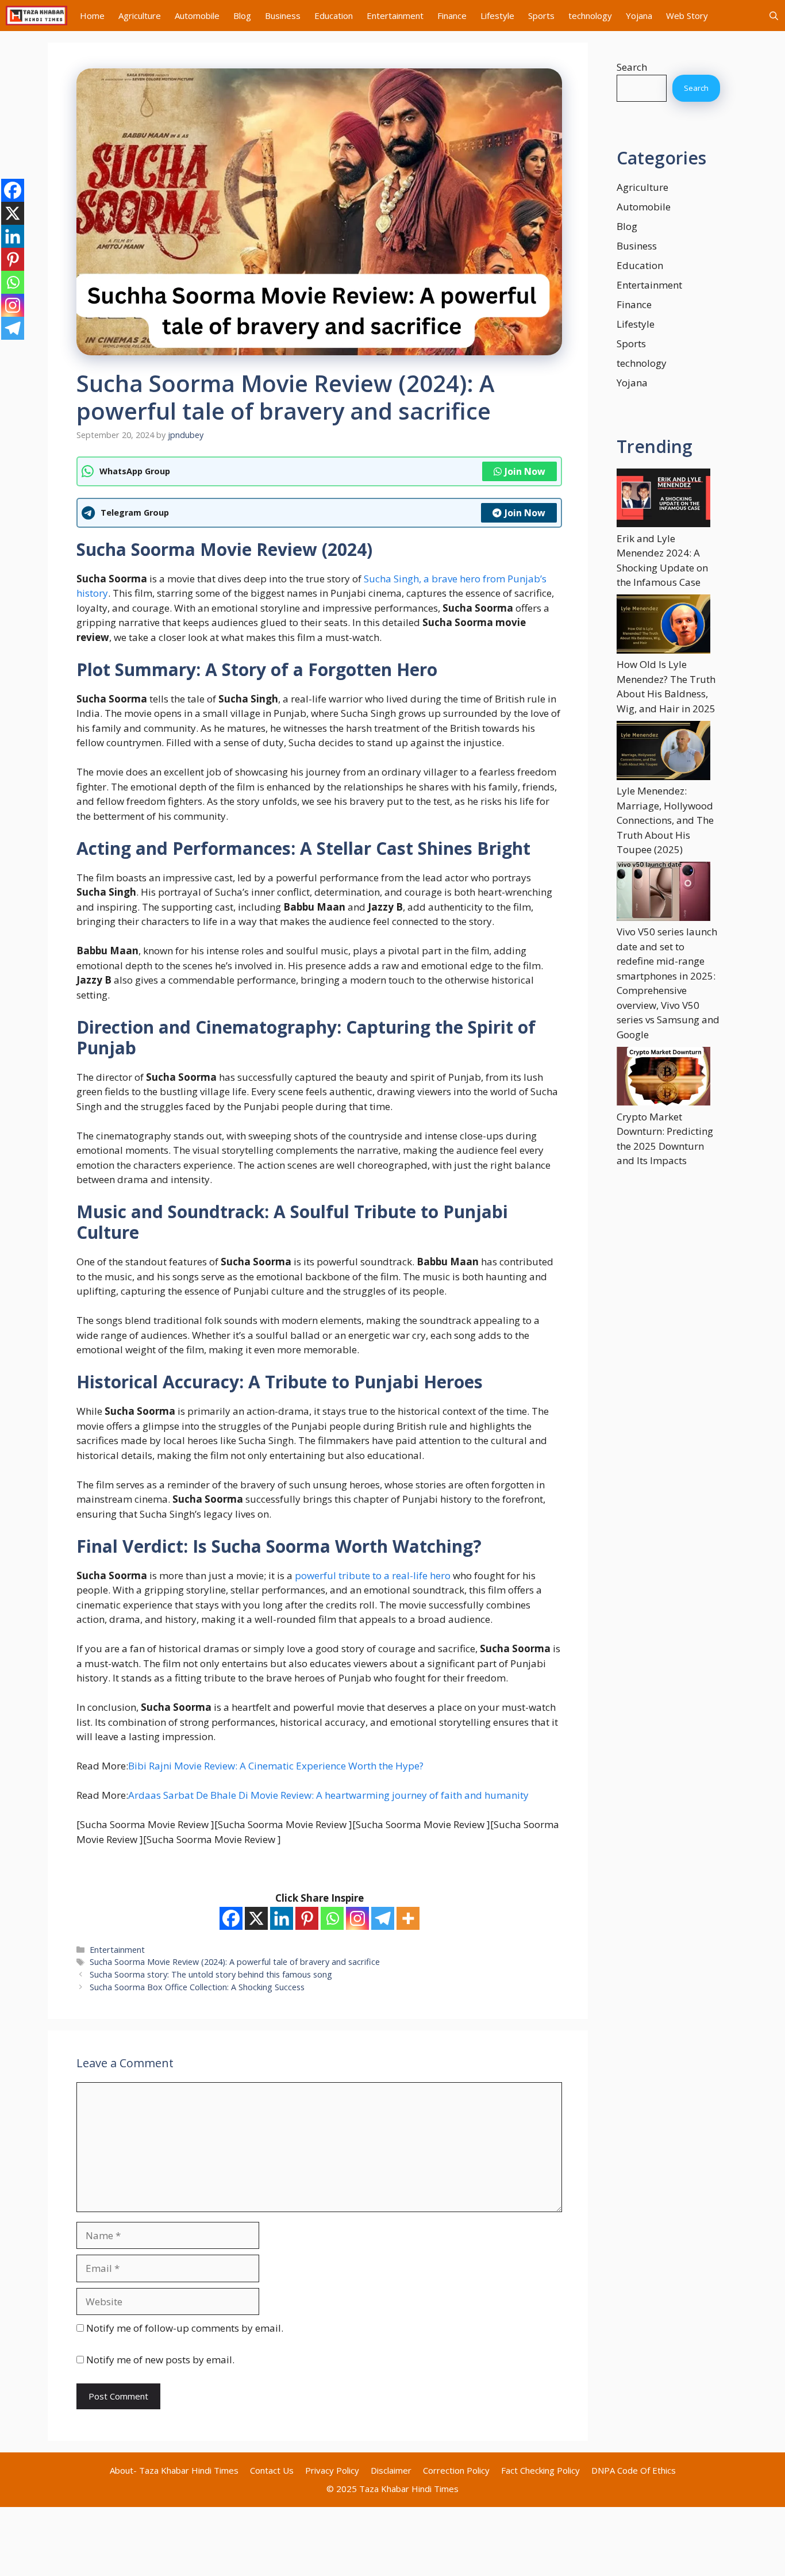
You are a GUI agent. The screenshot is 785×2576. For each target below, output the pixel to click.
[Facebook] (231, 1918)
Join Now (525, 471)
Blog (242, 16)
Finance (452, 16)
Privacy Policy (332, 2470)
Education (334, 16)
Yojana (639, 16)
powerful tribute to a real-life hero (373, 1575)
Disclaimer (391, 2470)
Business (283, 16)
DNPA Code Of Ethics (634, 2470)
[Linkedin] (282, 1918)
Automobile (197, 16)
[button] (774, 16)
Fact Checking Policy (540, 2470)
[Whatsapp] (332, 1918)
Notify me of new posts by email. (160, 2360)
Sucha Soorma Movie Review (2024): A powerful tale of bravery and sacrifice (235, 1962)
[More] (408, 1918)
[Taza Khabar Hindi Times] (36, 16)
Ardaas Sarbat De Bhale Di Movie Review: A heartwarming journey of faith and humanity (328, 1795)
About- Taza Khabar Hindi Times (174, 2470)
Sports (541, 16)
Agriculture (140, 16)
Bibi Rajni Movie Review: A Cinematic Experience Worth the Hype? (276, 1766)
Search (632, 67)
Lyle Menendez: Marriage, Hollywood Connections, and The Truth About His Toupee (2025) (665, 820)
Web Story (687, 16)
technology (590, 16)
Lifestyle (497, 16)
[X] (256, 1918)
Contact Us (272, 2470)
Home (92, 16)
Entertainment (395, 16)
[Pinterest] (307, 1918)
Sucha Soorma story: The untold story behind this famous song (211, 1974)
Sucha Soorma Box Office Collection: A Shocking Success (197, 1987)
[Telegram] (383, 1918)
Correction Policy (456, 2470)
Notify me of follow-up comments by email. (185, 2328)
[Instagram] (357, 1918)
